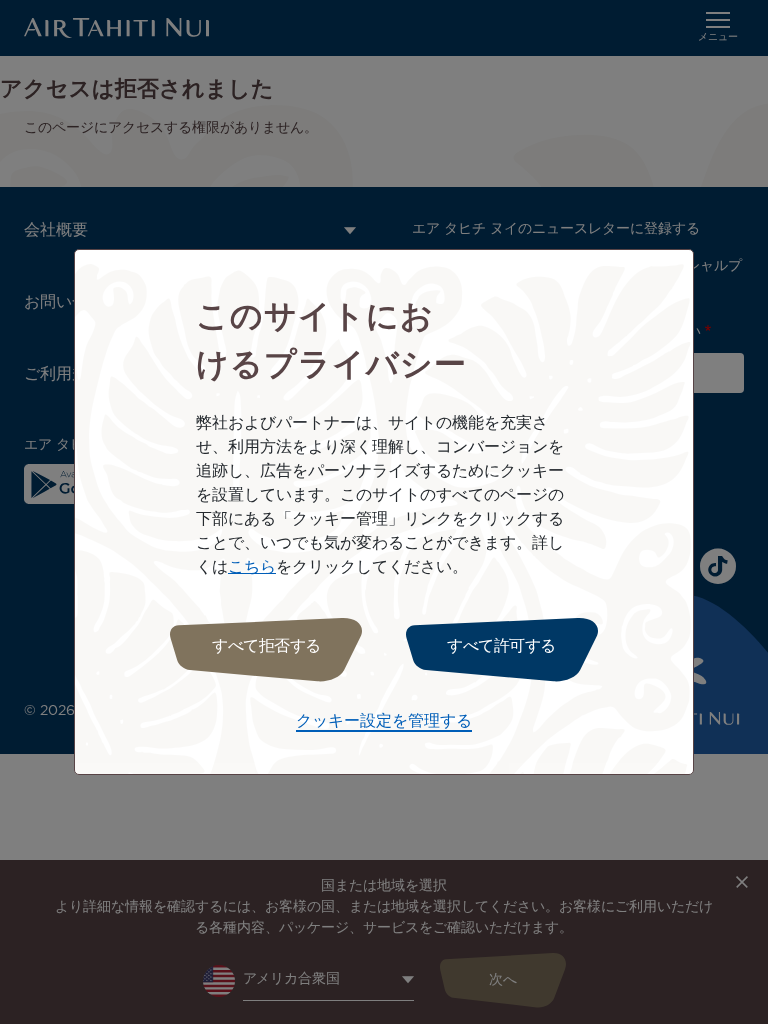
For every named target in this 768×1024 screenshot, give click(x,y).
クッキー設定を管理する (384, 721)
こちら (252, 567)
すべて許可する (501, 646)
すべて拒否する (266, 646)
